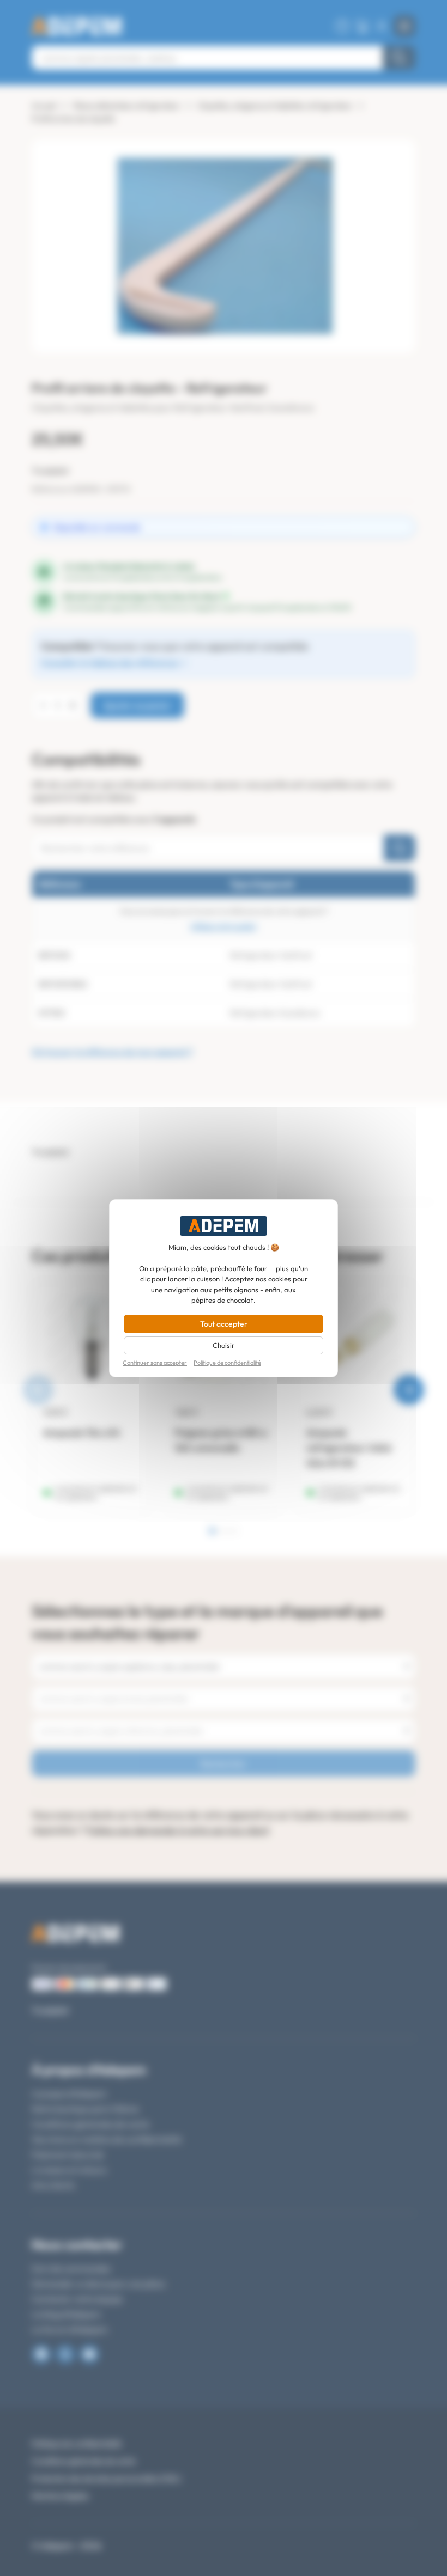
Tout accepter (224, 1324)
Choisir (224, 1345)
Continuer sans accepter (155, 1363)
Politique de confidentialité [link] (227, 1363)
